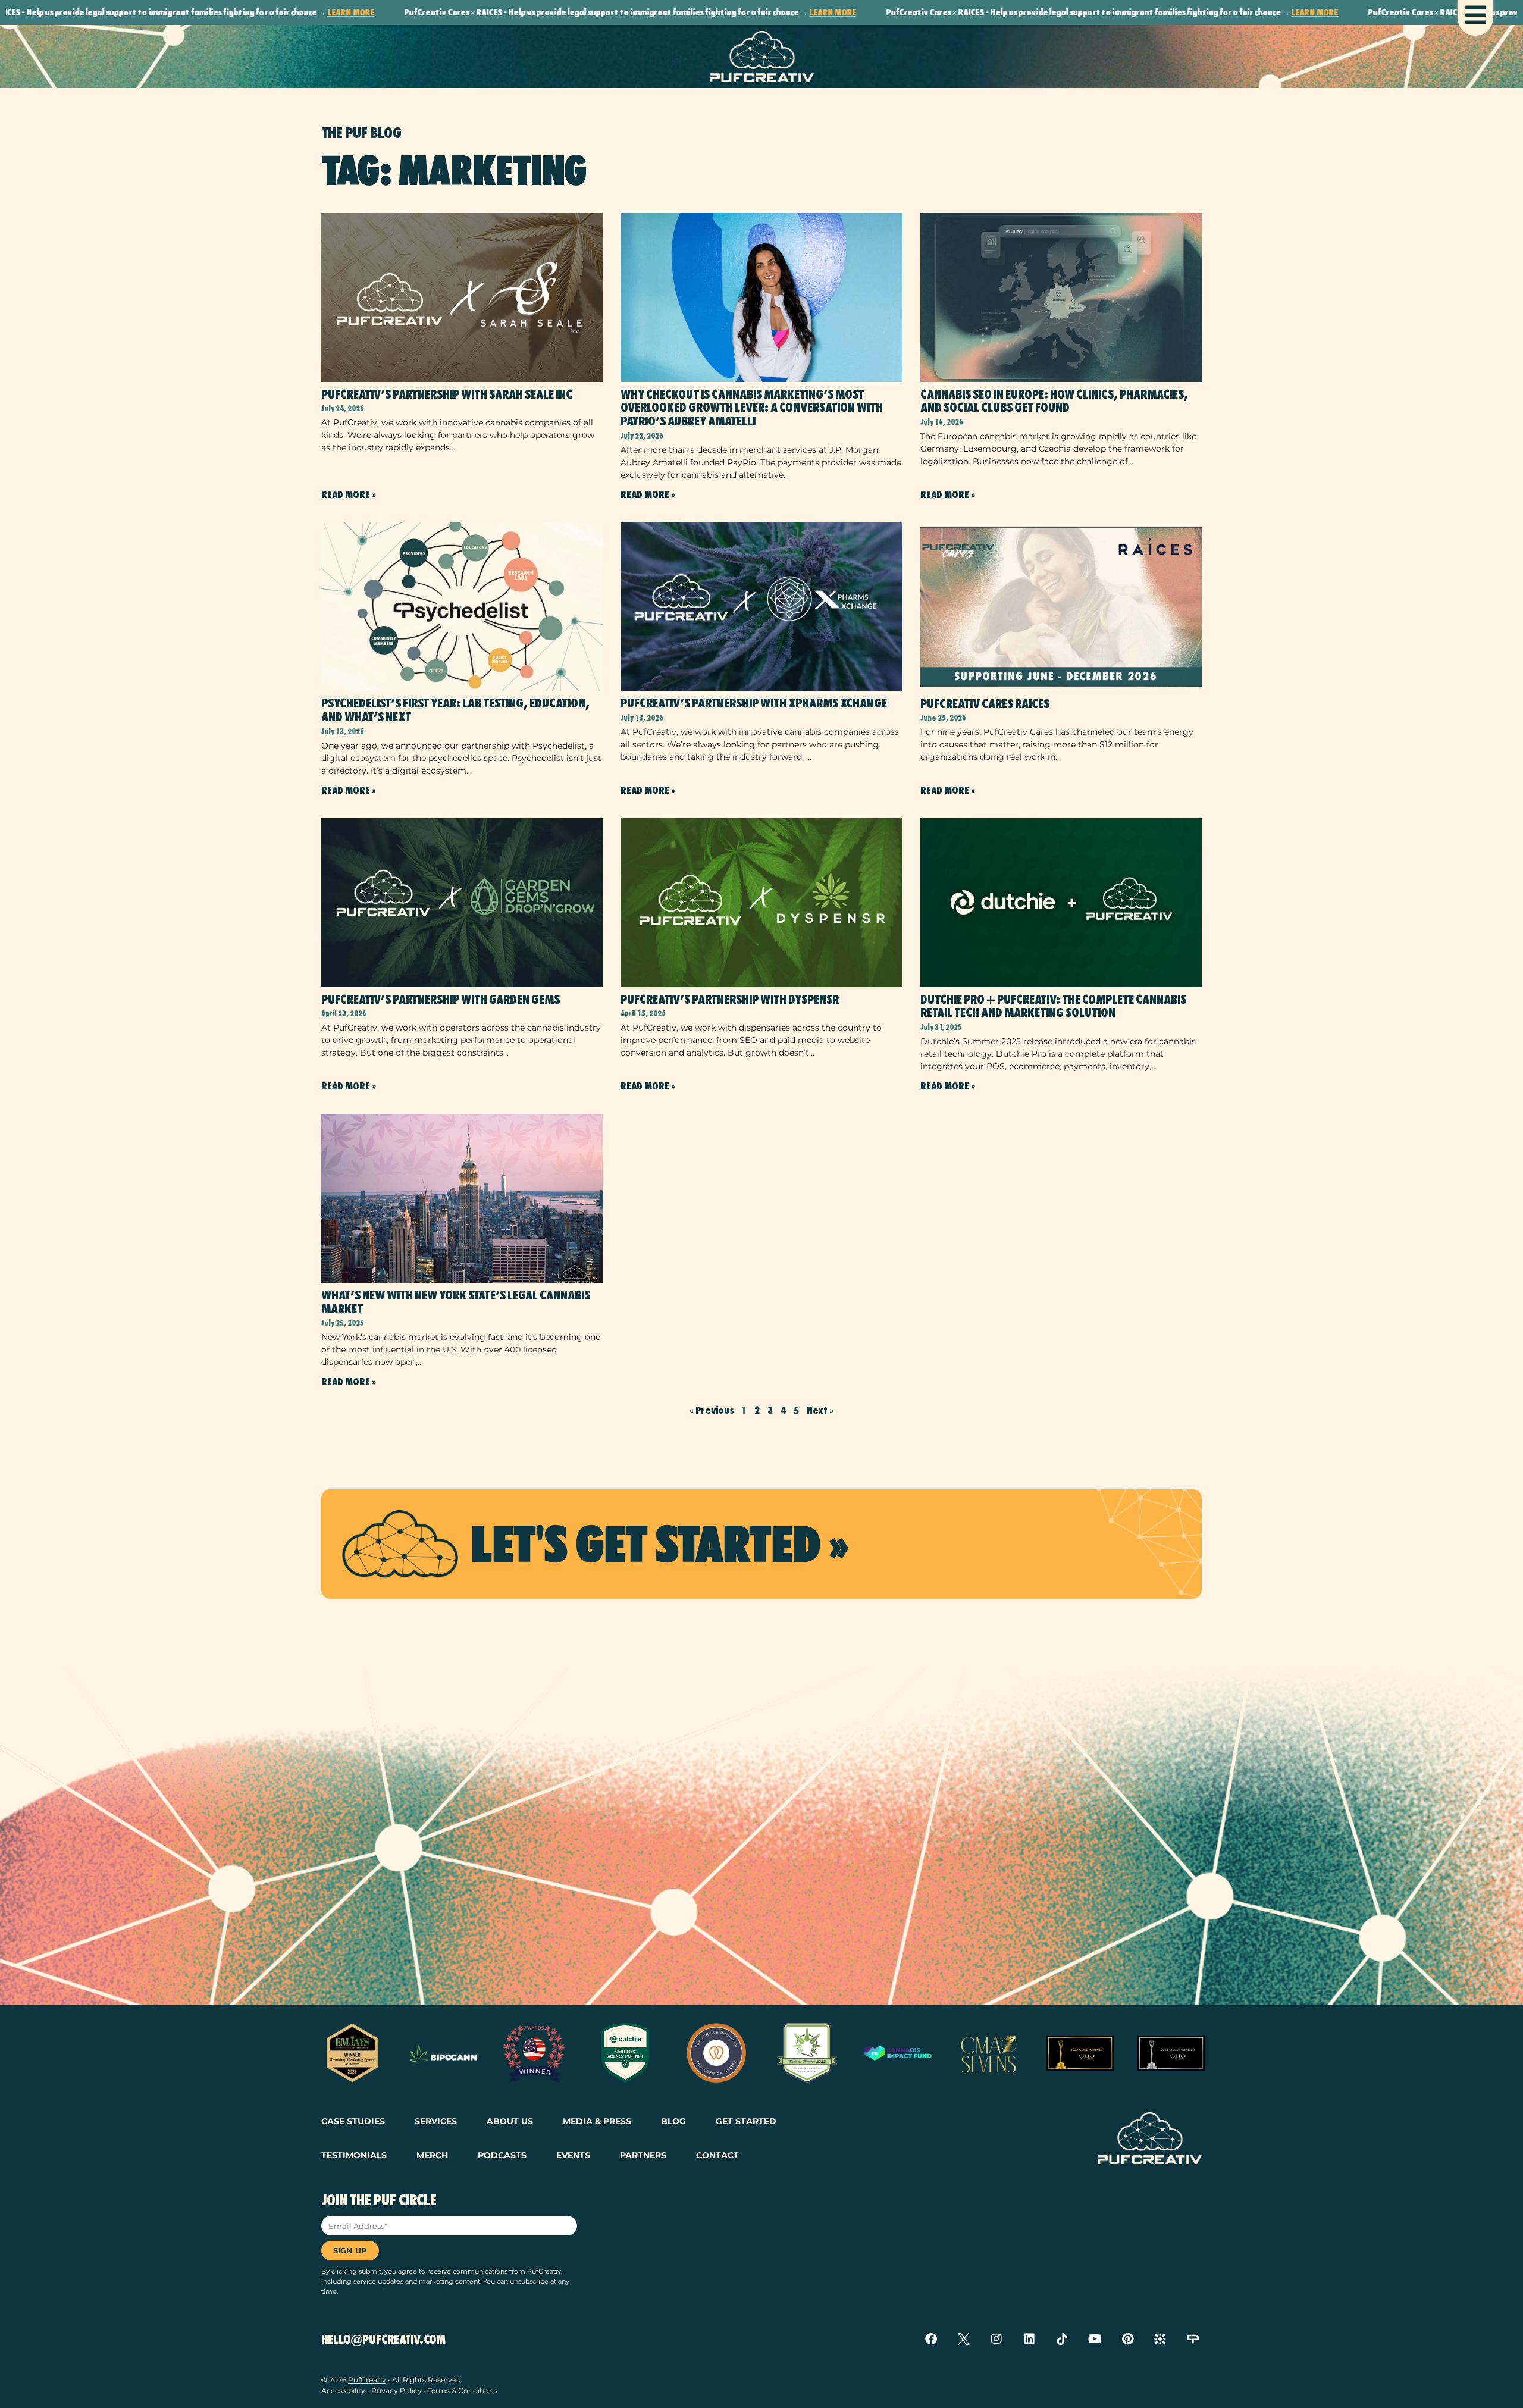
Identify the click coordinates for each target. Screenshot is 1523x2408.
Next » (820, 1410)
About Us (510, 2121)
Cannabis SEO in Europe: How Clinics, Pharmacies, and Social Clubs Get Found (1054, 401)
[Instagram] (996, 2339)
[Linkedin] (1029, 2339)
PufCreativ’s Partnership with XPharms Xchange (754, 703)
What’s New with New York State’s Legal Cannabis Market (456, 1302)
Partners (643, 2155)
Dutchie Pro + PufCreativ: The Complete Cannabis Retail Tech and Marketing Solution (1053, 1006)
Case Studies (353, 2121)
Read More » (349, 495)
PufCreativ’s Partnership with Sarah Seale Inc (447, 394)
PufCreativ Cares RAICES (985, 704)
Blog (673, 2121)
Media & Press (597, 2121)
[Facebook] (931, 2339)
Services (436, 2121)
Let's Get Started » (659, 1544)
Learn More (220, 12)
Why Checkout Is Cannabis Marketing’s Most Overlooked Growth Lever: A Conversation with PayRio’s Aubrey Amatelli (752, 408)
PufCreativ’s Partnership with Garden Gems (441, 1000)
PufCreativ (367, 2380)
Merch (432, 2155)
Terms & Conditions (463, 2390)
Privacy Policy (397, 2390)
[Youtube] (1095, 2339)
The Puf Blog (361, 133)
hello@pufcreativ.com (383, 2340)
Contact (717, 2155)
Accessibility (343, 2390)
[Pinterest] (1127, 2339)
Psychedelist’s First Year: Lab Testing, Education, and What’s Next (455, 710)
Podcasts (502, 2155)
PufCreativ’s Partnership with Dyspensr (730, 1000)
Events (573, 2155)
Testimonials (354, 2155)
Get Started (746, 2121)
